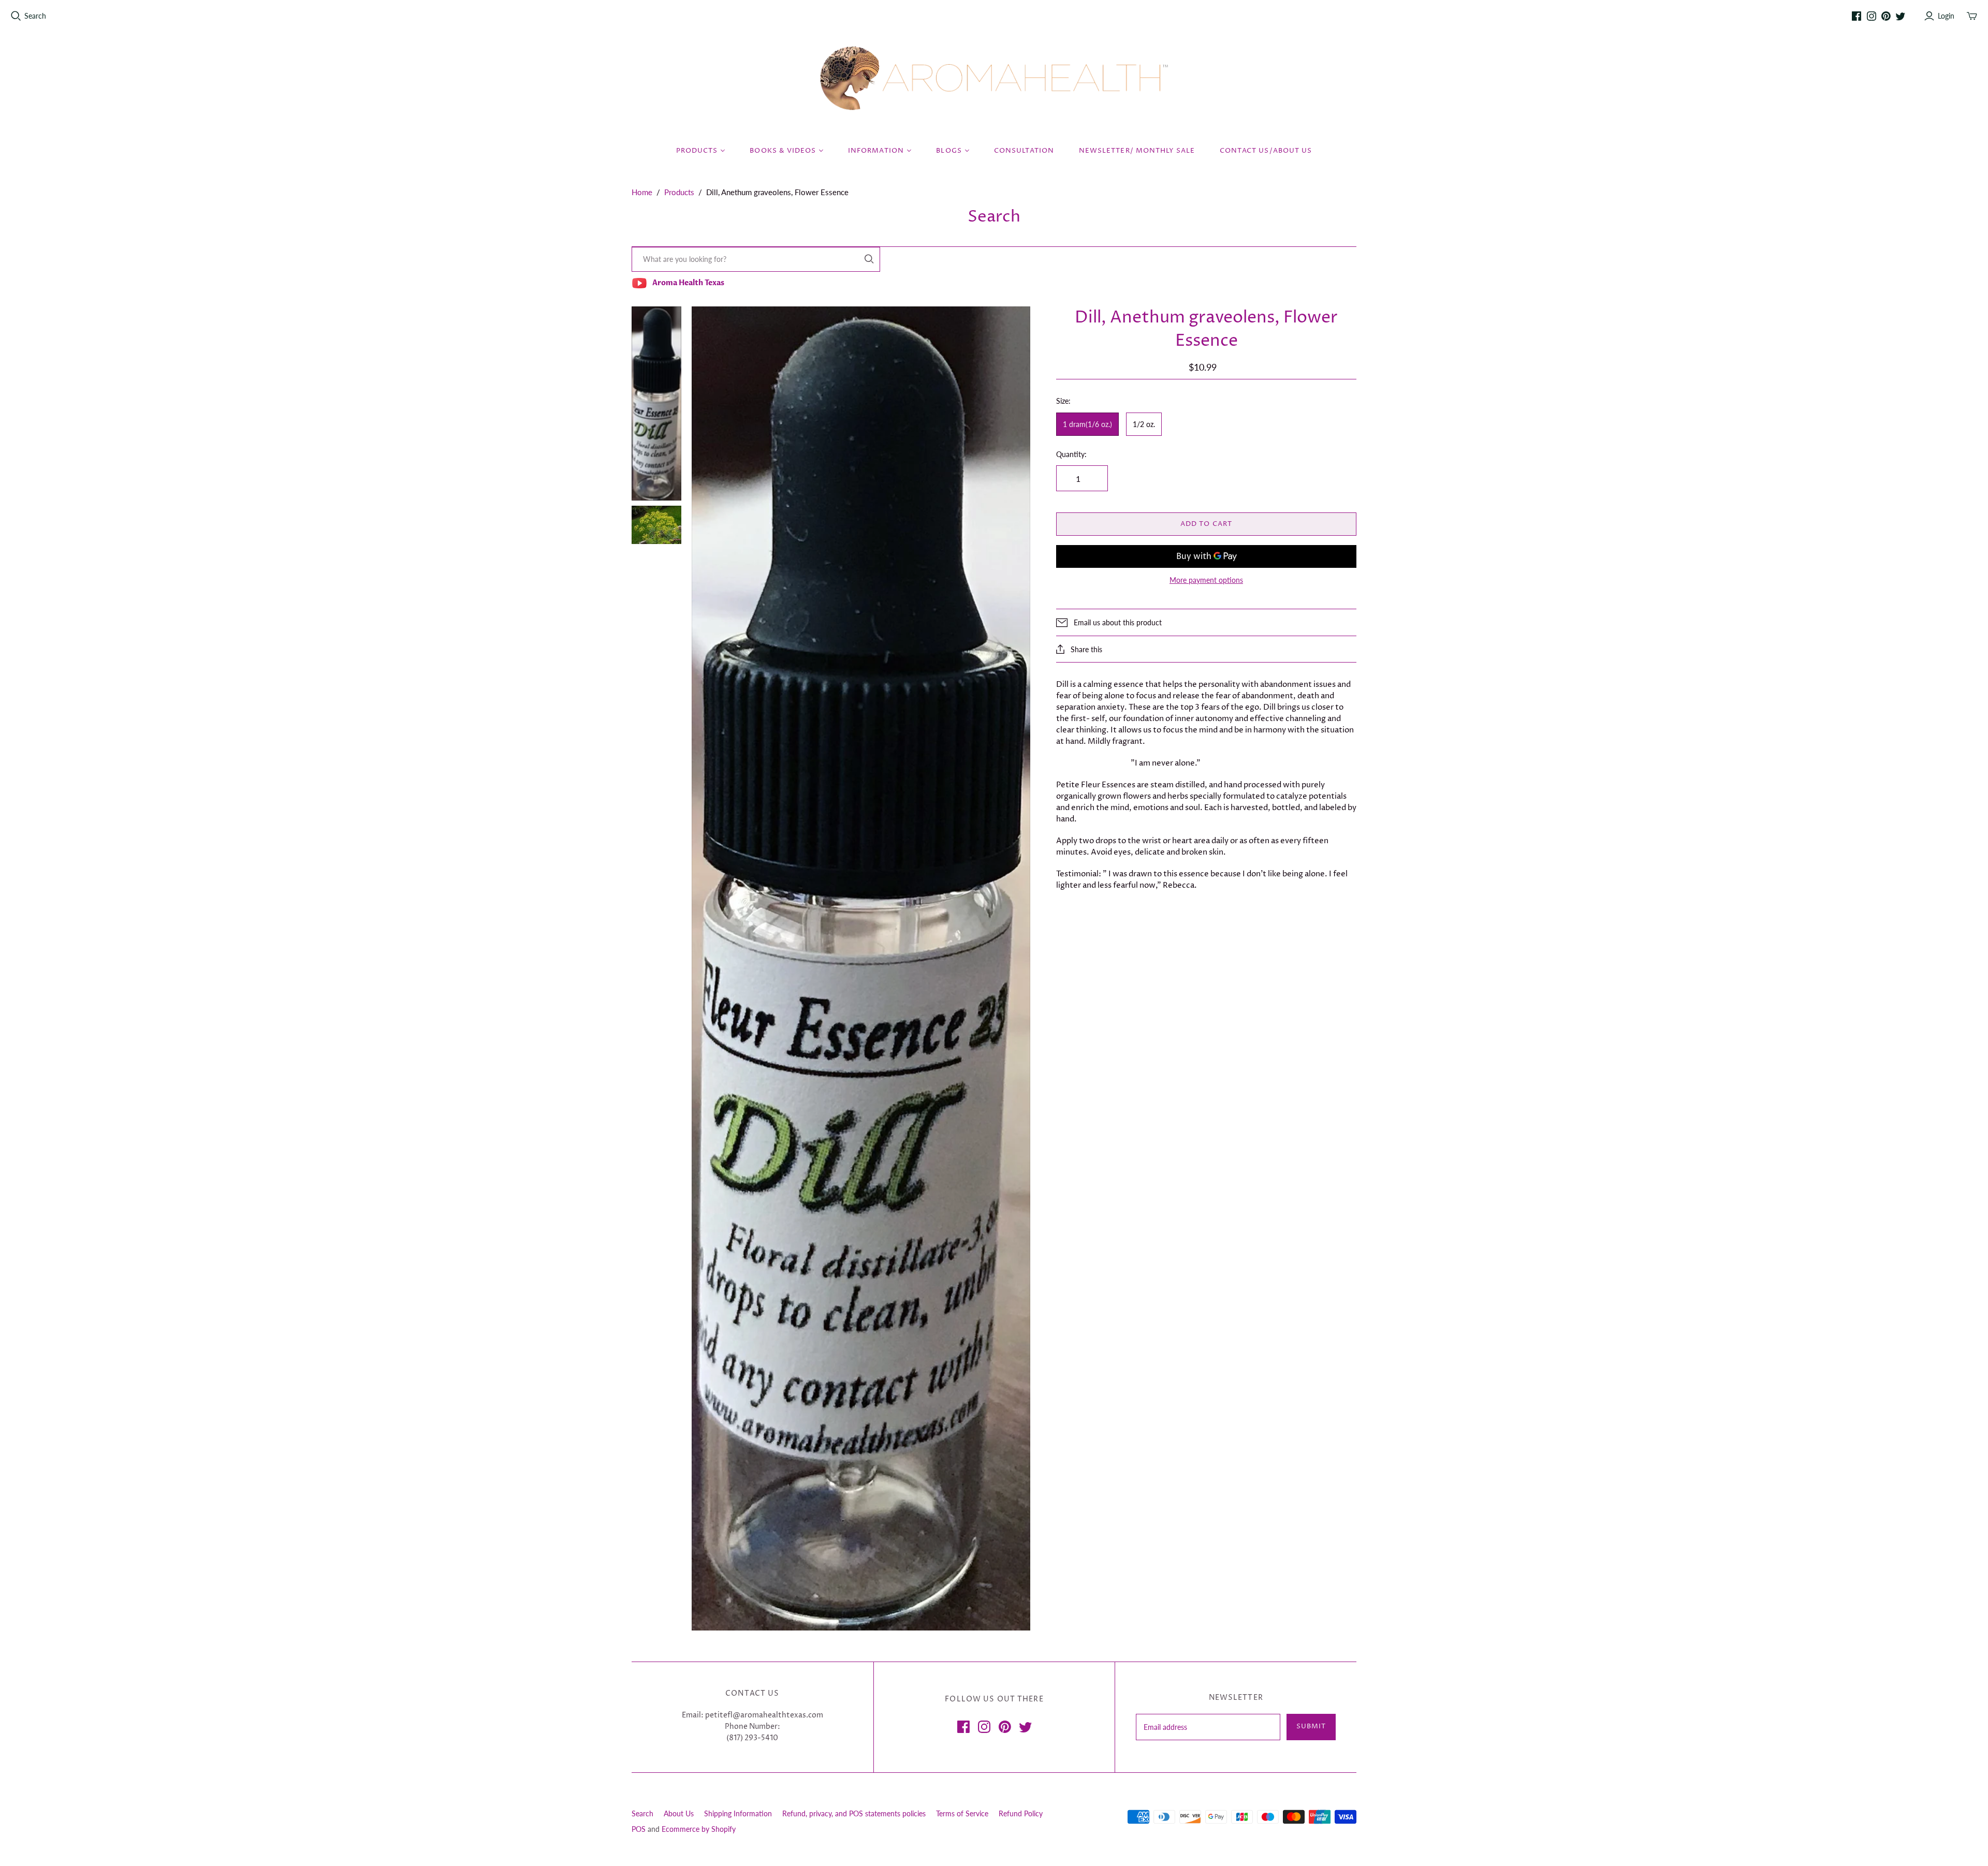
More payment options (1206, 580)
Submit (1311, 1726)
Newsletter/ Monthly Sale (1137, 151)
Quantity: (1071, 454)
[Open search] (16, 16)
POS (639, 1829)
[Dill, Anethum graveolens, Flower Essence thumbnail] (656, 403)
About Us (679, 1813)
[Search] (869, 259)
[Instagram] (1872, 16)
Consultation (1024, 151)
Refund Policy (1021, 1813)
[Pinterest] (1886, 16)
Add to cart (1206, 524)
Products (679, 192)
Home (642, 192)
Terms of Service (962, 1813)
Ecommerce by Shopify (699, 1829)
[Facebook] (1857, 16)
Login (1946, 16)
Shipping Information (738, 1813)
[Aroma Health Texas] (994, 78)
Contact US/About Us (1266, 151)
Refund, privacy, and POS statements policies (854, 1813)
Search (35, 16)
